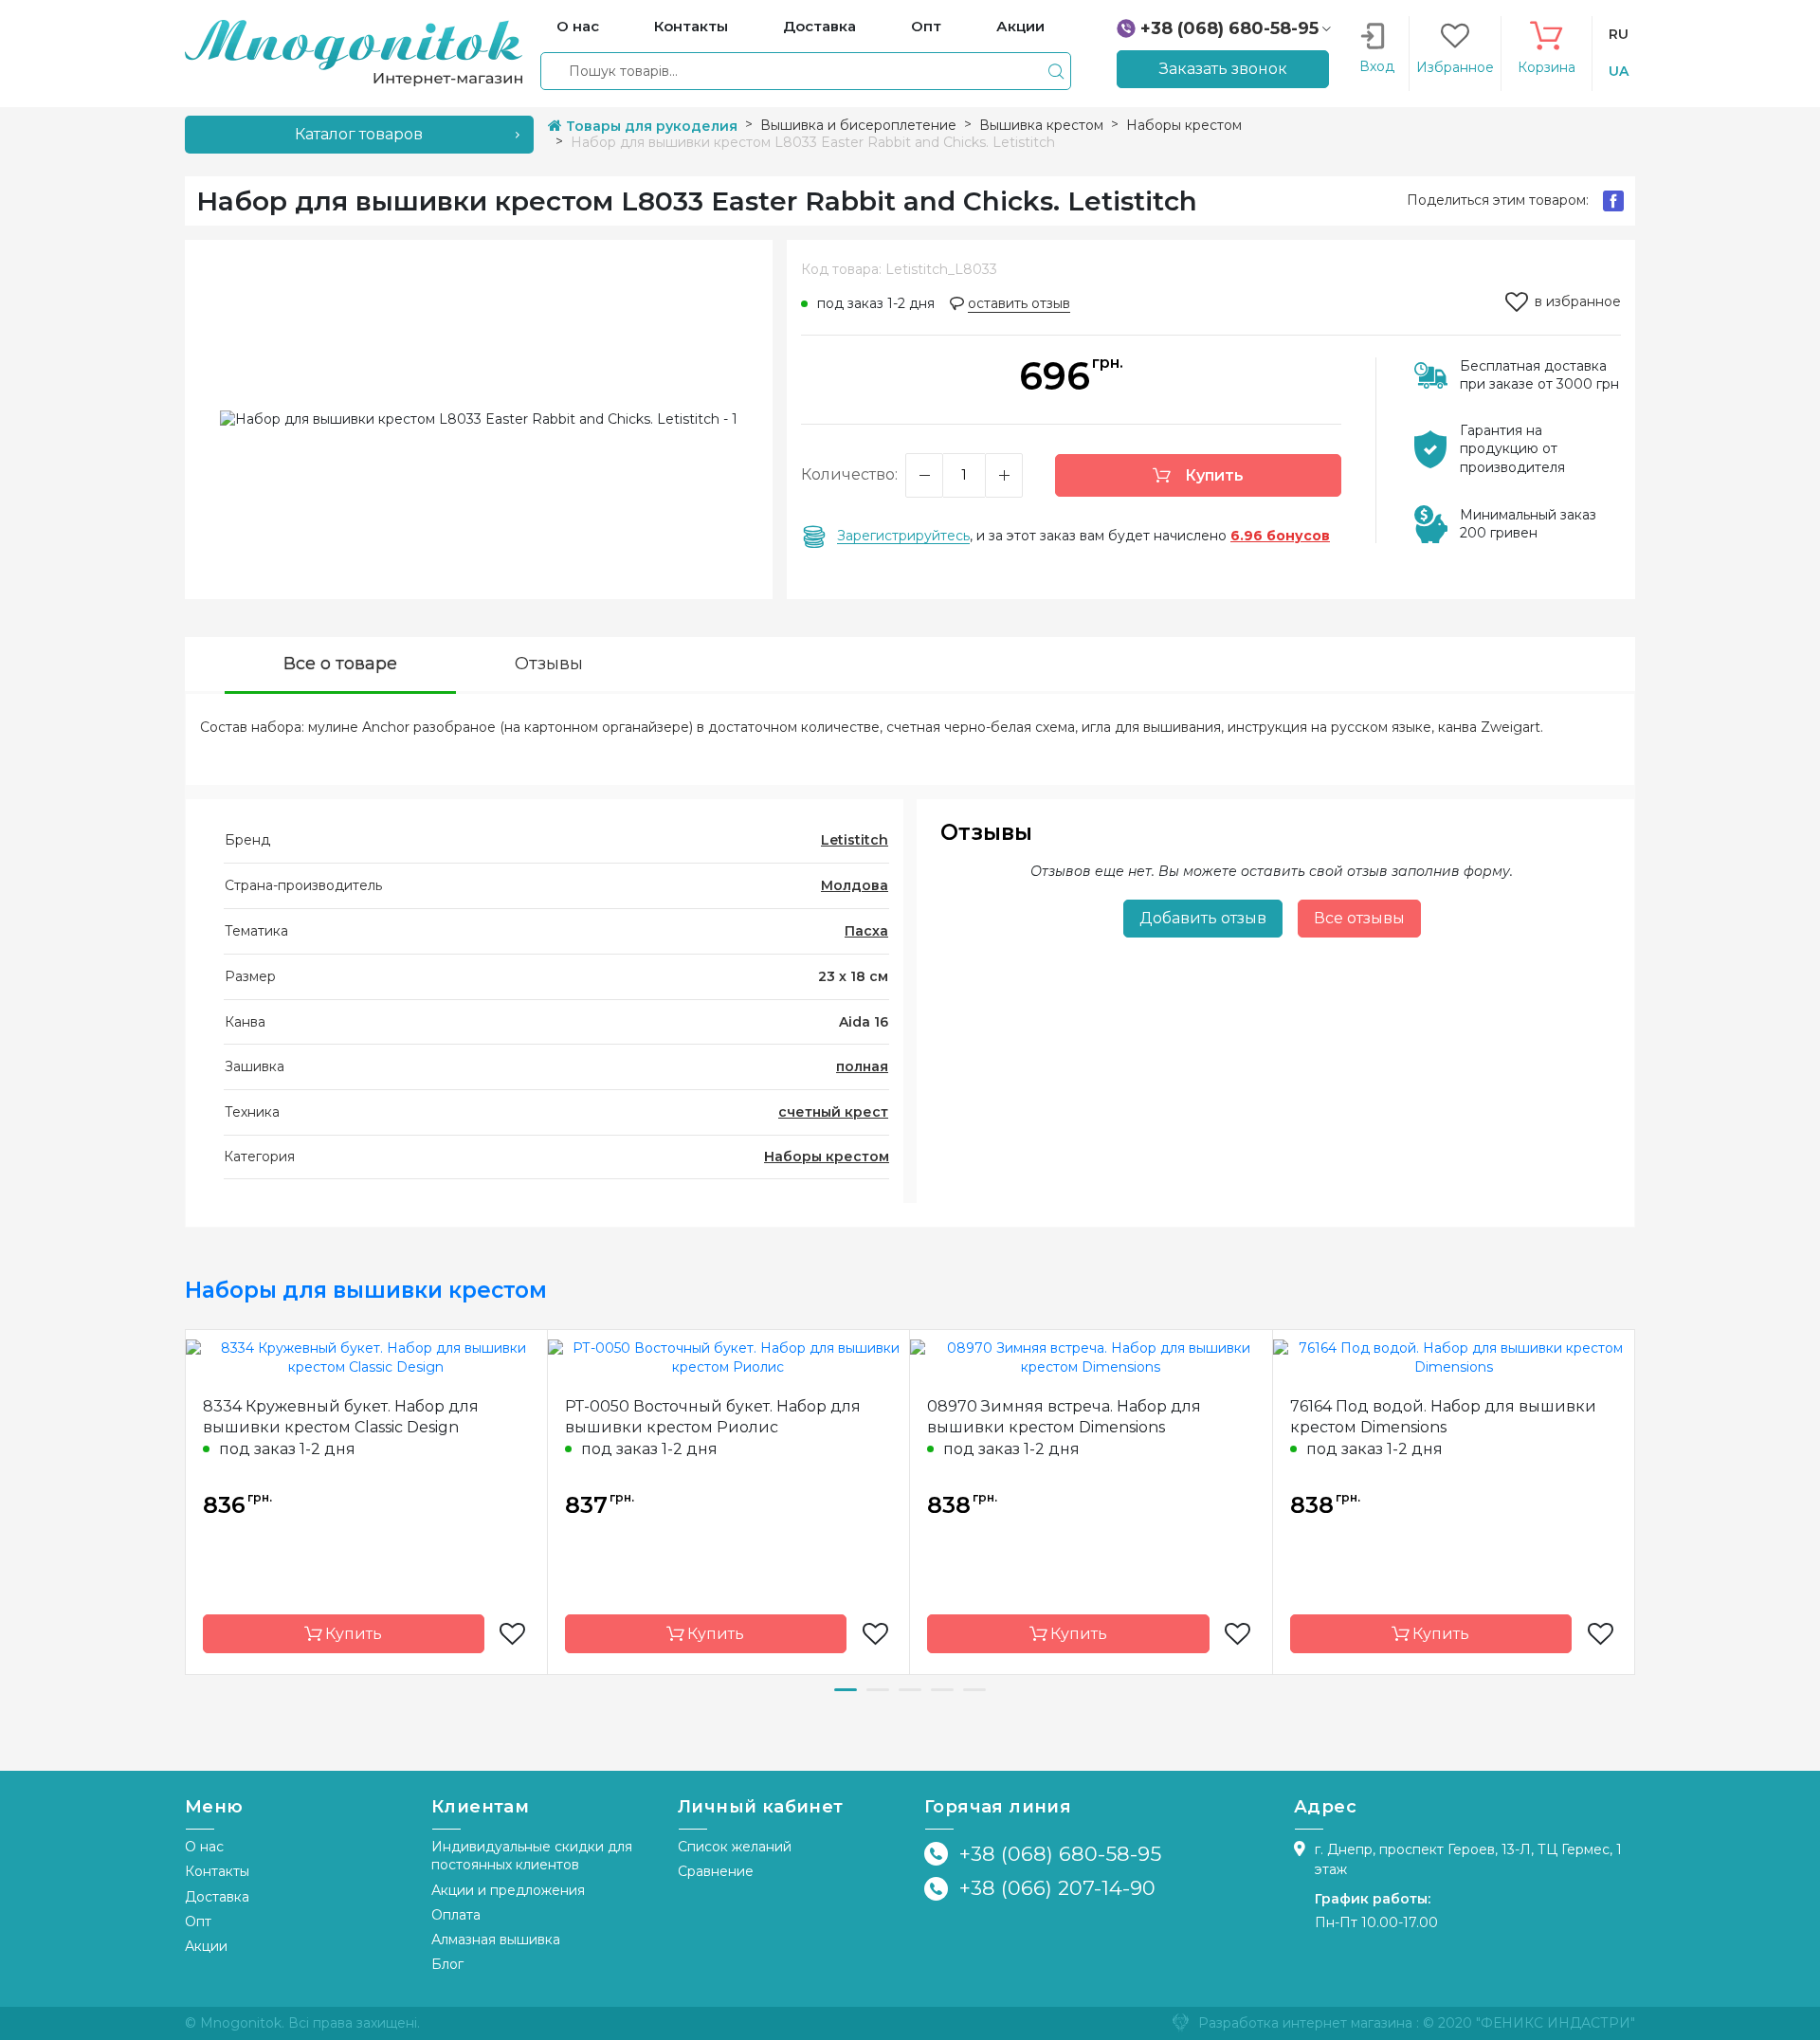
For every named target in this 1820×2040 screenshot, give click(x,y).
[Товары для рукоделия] (354, 52)
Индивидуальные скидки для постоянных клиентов (532, 1856)
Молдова (855, 885)
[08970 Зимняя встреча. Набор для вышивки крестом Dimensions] (1091, 1357)
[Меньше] (924, 475)
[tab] (340, 666)
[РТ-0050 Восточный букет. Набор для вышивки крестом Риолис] (729, 1357)
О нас (204, 1847)
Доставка (217, 1897)
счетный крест (833, 1112)
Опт (198, 1922)
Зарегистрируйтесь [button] (903, 536)
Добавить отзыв (1203, 918)
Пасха (866, 931)
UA (1619, 71)
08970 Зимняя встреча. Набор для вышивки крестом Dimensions (1064, 1417)
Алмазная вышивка (496, 1940)
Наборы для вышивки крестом (366, 1290)
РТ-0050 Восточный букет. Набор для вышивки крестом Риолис (713, 1417)
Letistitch (855, 840)
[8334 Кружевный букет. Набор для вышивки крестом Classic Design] (366, 1357)
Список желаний (735, 1847)
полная (862, 1066)
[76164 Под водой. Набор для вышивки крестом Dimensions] (1454, 1357)
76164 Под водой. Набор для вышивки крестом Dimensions (1443, 1417)
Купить (1212, 475)
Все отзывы (1359, 918)
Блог (447, 1964)
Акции (206, 1946)
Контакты (217, 1871)
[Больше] (1004, 475)
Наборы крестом (827, 1157)
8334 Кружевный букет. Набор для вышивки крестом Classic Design (341, 1417)
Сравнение (716, 1871)
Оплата (456, 1915)
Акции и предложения (508, 1890)
